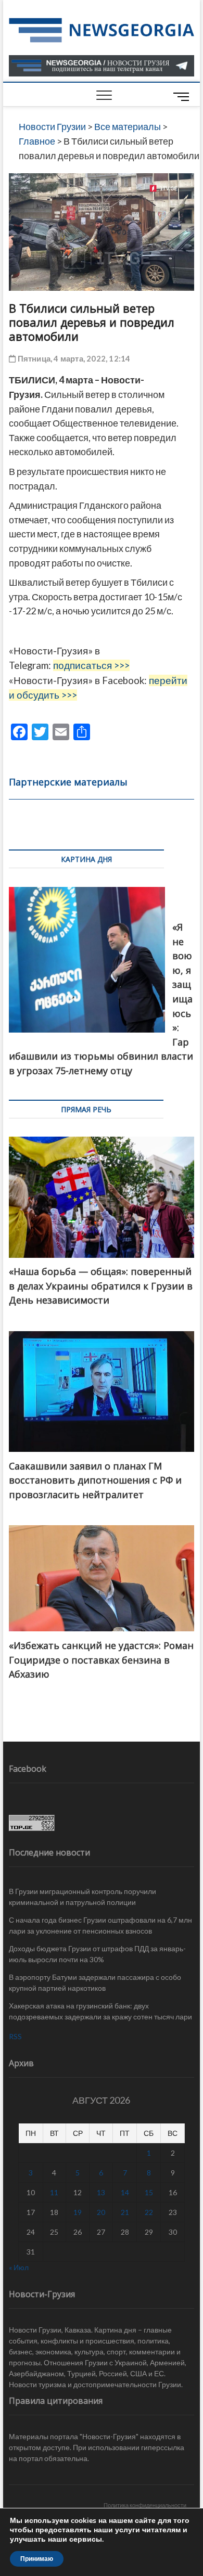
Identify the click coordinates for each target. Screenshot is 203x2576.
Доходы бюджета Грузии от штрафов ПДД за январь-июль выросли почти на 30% (97, 1954)
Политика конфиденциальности (145, 2505)
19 (78, 2212)
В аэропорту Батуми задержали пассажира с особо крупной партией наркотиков (95, 1982)
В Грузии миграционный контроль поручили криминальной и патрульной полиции (83, 1897)
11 (54, 2192)
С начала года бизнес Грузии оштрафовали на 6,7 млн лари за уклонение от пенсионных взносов (100, 1925)
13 (101, 2192)
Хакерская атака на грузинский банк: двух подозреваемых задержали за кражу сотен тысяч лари (100, 2011)
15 (149, 2192)
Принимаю (37, 2559)
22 (149, 2212)
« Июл (19, 2267)
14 (125, 2192)
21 (125, 2212)
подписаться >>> (91, 665)
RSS (15, 2036)
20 (101, 2212)
